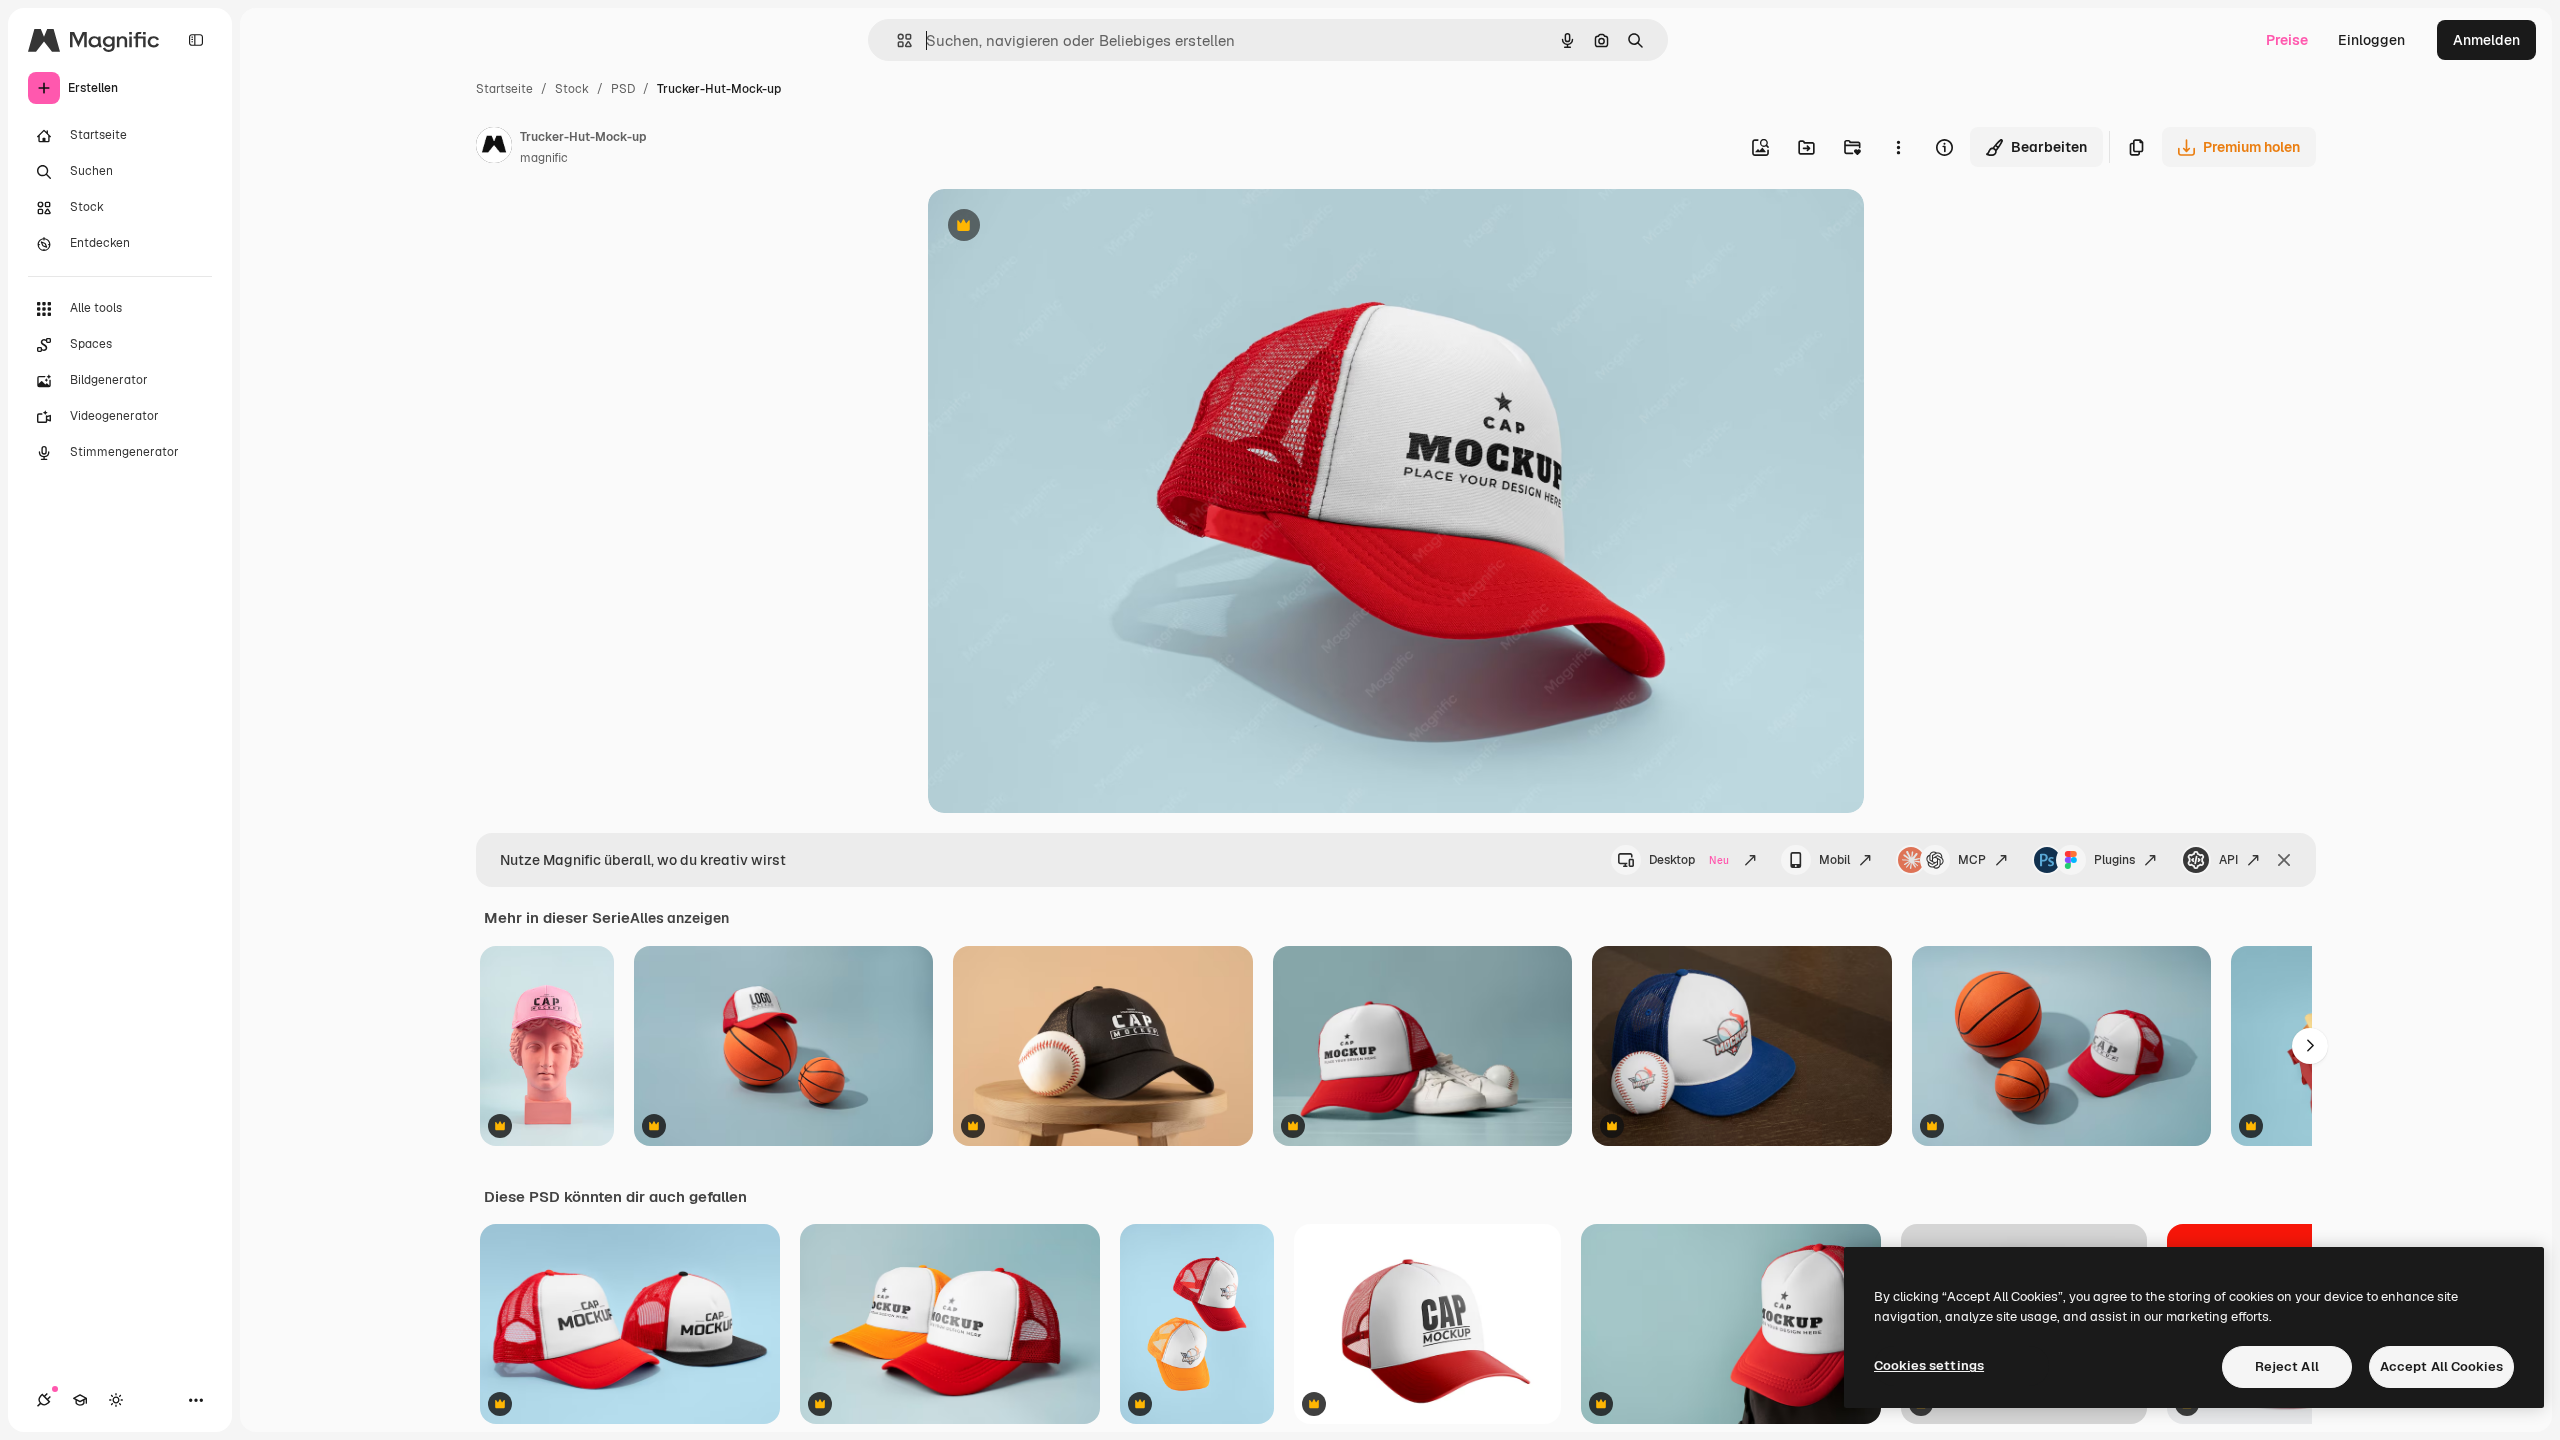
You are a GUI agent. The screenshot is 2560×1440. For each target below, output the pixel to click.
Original (1056, 227)
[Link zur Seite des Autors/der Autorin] (494, 148)
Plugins (2114, 860)
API (2228, 860)
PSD (623, 89)
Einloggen (2371, 40)
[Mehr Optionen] (1898, 147)
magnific (544, 158)
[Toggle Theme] (116, 1400)
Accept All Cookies (2441, 1366)
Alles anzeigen (679, 918)
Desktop (1689, 860)
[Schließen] (2284, 860)
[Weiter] (2310, 1046)
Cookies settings (1929, 1365)
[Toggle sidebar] (196, 40)
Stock (572, 89)
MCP (1972, 860)
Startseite (504, 89)
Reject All (2287, 1366)
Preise (2287, 40)
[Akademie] (80, 1400)
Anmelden (2486, 40)
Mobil (1834, 860)
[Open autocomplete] (896, 40)
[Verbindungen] (44, 1400)
